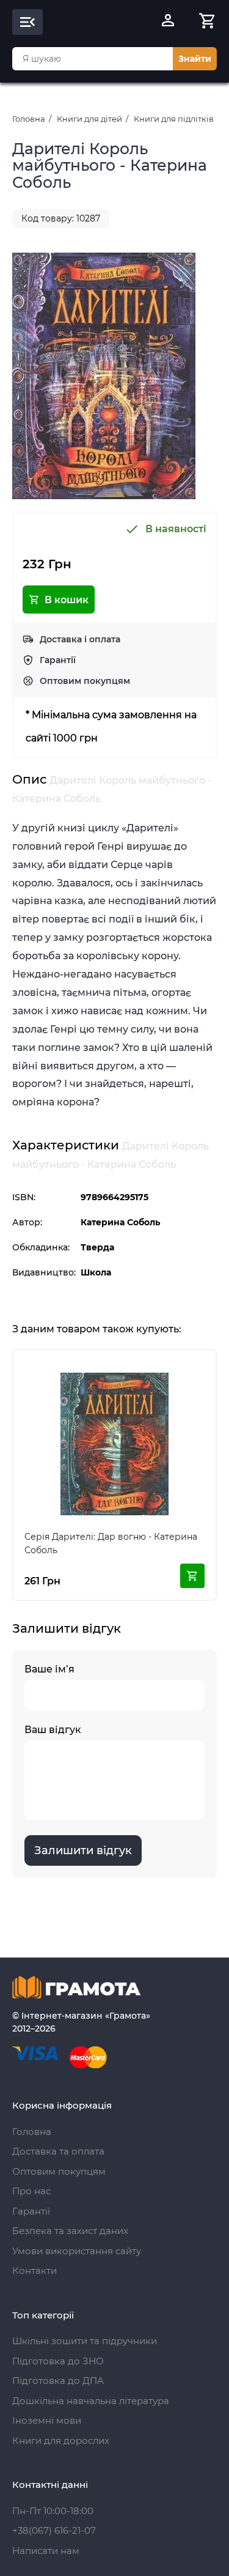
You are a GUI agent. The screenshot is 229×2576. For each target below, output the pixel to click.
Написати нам (46, 2551)
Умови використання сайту (77, 2251)
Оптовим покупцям (85, 681)
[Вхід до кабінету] (168, 22)
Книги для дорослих (61, 2441)
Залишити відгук (83, 1850)
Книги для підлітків (174, 119)
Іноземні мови (47, 2420)
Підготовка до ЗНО (58, 2361)
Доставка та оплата (58, 2151)
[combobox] (93, 59)
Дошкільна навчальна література (91, 2401)
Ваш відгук (53, 1730)
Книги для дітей (89, 119)
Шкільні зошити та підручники (85, 2341)
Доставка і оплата (80, 639)
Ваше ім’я (49, 1669)
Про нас (31, 2191)
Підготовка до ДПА (58, 2381)
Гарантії (58, 660)
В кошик (67, 600)
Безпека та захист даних (70, 2231)
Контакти (35, 2270)
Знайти (195, 59)
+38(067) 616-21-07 (54, 2530)
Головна (29, 119)
